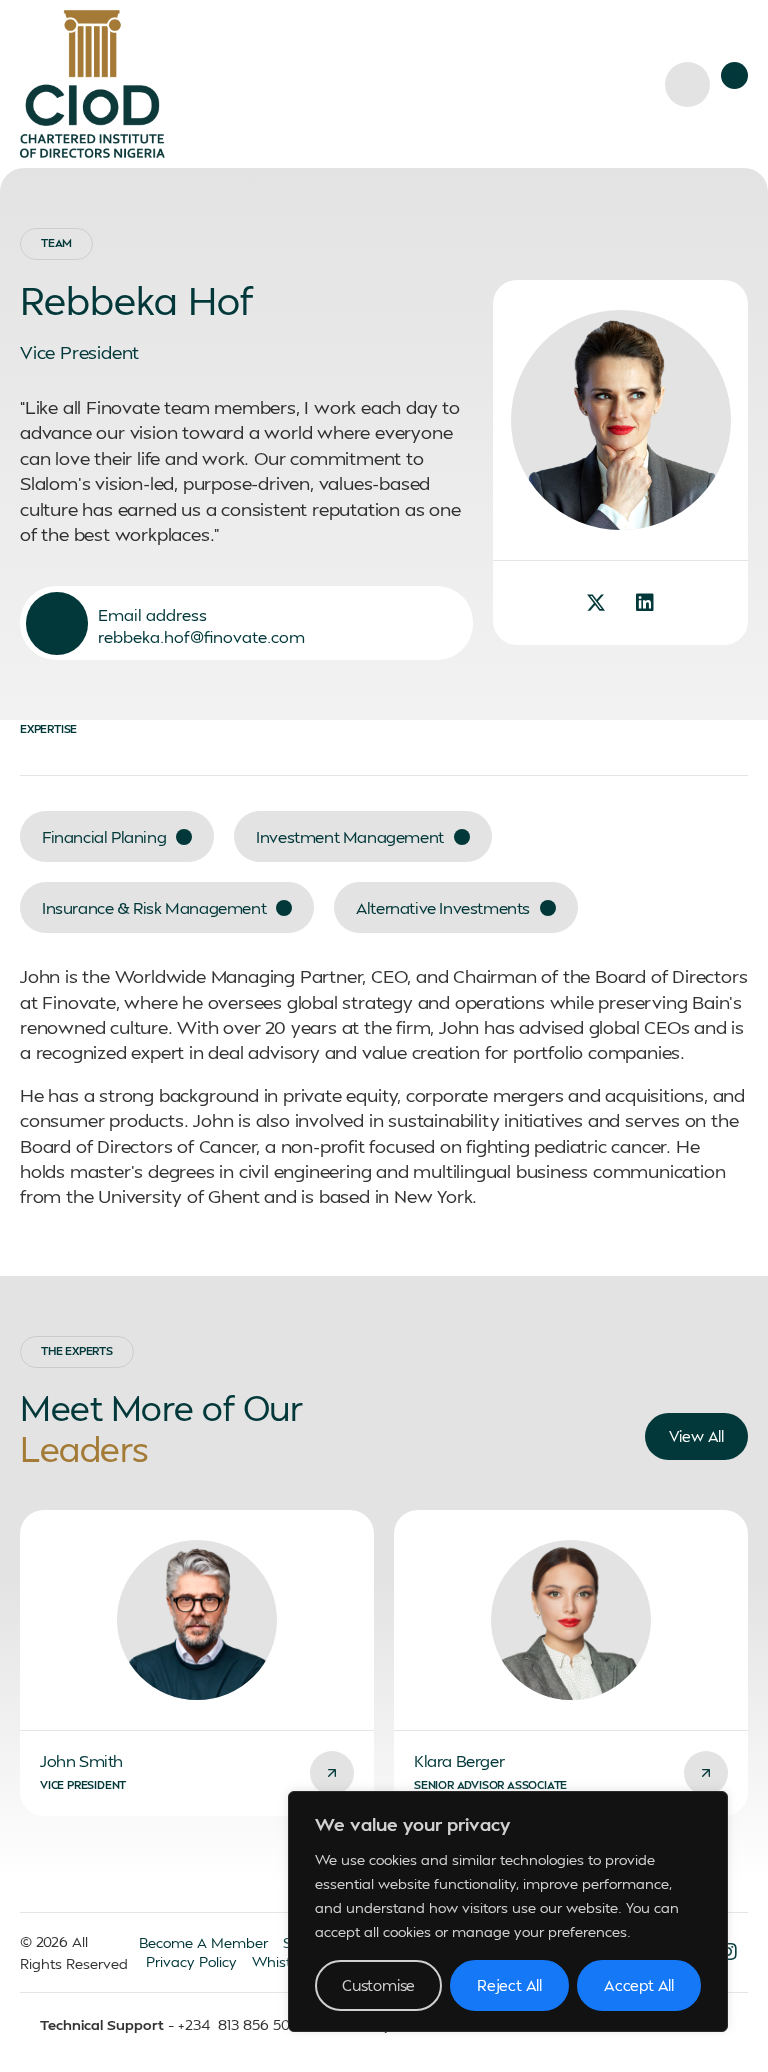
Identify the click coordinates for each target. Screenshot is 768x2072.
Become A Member (203, 1942)
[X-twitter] (596, 603)
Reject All (509, 1985)
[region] (508, 1911)
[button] (734, 75)
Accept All (639, 1985)
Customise (378, 1985)
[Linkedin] (645, 603)
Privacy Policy (191, 1961)
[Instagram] (728, 1952)
